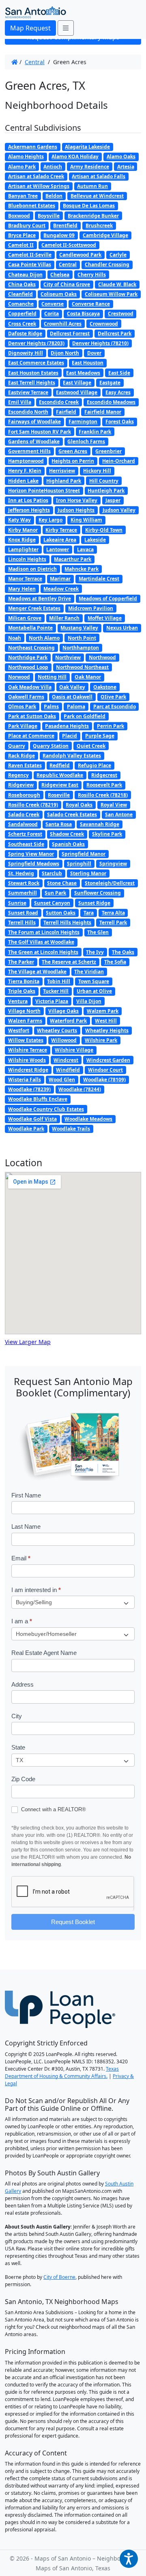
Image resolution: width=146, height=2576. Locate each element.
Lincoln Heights (27, 559)
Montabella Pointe (30, 628)
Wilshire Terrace (28, 1050)
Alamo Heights (26, 156)
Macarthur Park (73, 559)
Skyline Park (107, 834)
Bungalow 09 (59, 235)
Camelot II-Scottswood (69, 245)
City (17, 1716)
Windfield (68, 1070)
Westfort (19, 1030)
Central (35, 62)
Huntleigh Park (106, 491)
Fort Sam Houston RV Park (40, 432)
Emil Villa (20, 402)
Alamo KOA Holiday (75, 156)
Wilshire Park (101, 1040)
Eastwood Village (77, 392)
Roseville (59, 795)
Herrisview (62, 471)
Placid (70, 736)
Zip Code (23, 1779)
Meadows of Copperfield (108, 599)
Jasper (113, 500)
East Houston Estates (33, 373)
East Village (77, 383)
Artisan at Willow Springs (39, 186)
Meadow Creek (61, 589)
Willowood (64, 1040)
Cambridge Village (105, 235)
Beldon (54, 196)
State (18, 1747)
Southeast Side (26, 844)
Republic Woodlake (60, 775)
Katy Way (19, 520)
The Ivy (95, 952)
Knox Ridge (22, 540)
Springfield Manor (84, 854)
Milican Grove (25, 618)
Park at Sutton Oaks (32, 716)
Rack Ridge (21, 756)
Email (21, 1558)
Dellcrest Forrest (70, 333)
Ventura (18, 1001)
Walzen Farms (25, 1021)
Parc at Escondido (115, 707)
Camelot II (21, 245)
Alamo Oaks (121, 156)
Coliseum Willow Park (111, 294)
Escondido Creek (59, 402)
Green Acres (73, 451)
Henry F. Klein (25, 471)
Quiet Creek (91, 746)
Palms (51, 707)
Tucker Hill (56, 991)
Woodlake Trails (71, 1129)
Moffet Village (105, 618)
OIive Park (113, 697)
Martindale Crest (99, 579)
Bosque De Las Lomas (89, 206)
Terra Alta (113, 913)
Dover (94, 353)
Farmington (83, 422)
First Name (26, 1495)
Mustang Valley (79, 628)
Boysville (49, 216)
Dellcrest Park (115, 333)
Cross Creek (22, 324)
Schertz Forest (25, 834)
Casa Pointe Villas (30, 264)
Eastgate (110, 383)
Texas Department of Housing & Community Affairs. (62, 2072)
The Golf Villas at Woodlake (41, 942)
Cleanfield (20, 294)
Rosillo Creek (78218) (103, 795)
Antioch (53, 167)
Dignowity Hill (26, 353)
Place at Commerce (31, 736)
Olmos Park (22, 707)
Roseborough (24, 795)
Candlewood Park (80, 255)
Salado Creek (24, 814)
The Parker (21, 962)
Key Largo (50, 520)
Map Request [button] (30, 28)
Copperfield (22, 314)
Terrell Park (113, 922)
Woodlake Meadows (88, 1119)
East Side (119, 373)
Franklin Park (95, 432)
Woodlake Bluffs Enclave (38, 1099)
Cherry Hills (92, 275)
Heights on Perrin (73, 461)
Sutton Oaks (61, 913)
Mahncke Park (82, 569)
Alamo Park (22, 167)
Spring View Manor (31, 854)
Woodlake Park (26, 1129)
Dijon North (65, 353)
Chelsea (60, 275)
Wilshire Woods (27, 1060)
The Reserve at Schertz (69, 962)
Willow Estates (26, 1040)
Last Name (26, 1526)
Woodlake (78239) (29, 1089)
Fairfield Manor (103, 412)
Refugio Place (94, 765)
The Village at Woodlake (37, 972)
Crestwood (121, 314)
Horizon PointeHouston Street (44, 491)
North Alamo (44, 638)
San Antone (119, 814)
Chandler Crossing (107, 264)
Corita (52, 314)
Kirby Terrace (61, 530)
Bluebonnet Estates (32, 206)
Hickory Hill (97, 471)
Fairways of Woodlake (34, 422)
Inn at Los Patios (28, 500)
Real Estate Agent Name (44, 1653)
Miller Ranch (64, 618)
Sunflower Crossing (98, 893)
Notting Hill (52, 677)
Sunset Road (23, 913)
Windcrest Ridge (28, 1070)
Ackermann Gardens (33, 147)
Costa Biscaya (83, 314)
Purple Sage (100, 736)
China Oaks (22, 284)
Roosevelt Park (104, 785)
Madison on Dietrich (32, 569)
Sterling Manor (88, 873)
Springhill (79, 864)
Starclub (52, 873)
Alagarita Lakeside (87, 147)
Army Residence (90, 167)
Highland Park (64, 481)
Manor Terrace (25, 579)
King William (86, 520)
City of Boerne (59, 2277)
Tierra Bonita (24, 981)
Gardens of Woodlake (34, 441)
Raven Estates (25, 765)
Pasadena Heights (67, 726)
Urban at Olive (94, 991)
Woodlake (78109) (104, 1080)
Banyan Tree (23, 196)
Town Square (94, 981)
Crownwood (104, 324)
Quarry (17, 746)
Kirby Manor (23, 530)
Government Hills (29, 451)
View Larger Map (28, 1342)
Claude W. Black (117, 284)
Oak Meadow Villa (30, 687)
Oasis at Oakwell (72, 697)
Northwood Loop (28, 667)
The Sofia (115, 962)
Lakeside (95, 540)
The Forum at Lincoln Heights (44, 932)
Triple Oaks (22, 991)
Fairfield (66, 412)
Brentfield (65, 225)
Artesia (126, 167)
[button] (129, 2559)
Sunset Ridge (94, 903)
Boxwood (19, 216)
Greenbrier (108, 451)
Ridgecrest (104, 775)
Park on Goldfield (85, 716)
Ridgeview (21, 785)
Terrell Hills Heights (67, 922)
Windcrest (66, 1060)
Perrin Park (111, 726)
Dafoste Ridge (25, 333)
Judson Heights (76, 510)
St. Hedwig (21, 873)
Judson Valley (119, 510)
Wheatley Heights (107, 1030)
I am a (22, 1621)
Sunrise (17, 903)
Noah (15, 638)
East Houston (88, 363)
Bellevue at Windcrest (97, 196)
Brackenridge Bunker (93, 216)
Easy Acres (118, 392)
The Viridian (89, 972)
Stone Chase (62, 883)
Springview (113, 864)
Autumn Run (92, 186)
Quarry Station (51, 746)
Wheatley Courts (57, 1030)
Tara (89, 913)
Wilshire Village (74, 1050)
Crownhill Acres (63, 324)
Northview (68, 657)
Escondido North (28, 412)
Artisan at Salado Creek (36, 176)
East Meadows (83, 373)
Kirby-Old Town (104, 530)
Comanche (21, 304)
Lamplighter (23, 549)
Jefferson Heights (29, 510)
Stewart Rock (24, 883)
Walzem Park (103, 1011)
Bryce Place (22, 235)
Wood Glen (62, 1080)
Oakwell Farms (26, 697)
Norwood (19, 677)
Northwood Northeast (82, 667)
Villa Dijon (89, 1001)
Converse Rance (91, 304)
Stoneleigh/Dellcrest (110, 883)
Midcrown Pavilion (91, 608)
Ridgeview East (60, 785)
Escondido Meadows (111, 402)
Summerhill (23, 893)
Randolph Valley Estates (72, 756)
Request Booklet (73, 1922)
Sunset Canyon (52, 903)
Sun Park (55, 893)
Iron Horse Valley (77, 500)
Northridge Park (28, 657)
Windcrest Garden (108, 1060)
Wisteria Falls (25, 1080)
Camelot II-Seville (30, 255)
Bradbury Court (27, 225)
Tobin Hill (59, 981)
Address (23, 1684)
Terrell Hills (22, 922)
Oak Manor (88, 677)
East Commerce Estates (36, 363)
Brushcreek (99, 225)
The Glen (98, 932)
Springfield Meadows (34, 864)
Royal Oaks (79, 805)
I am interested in (36, 1590)
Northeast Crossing (31, 648)
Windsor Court (105, 1070)
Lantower (58, 549)
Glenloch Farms (86, 441)
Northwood (102, 657)
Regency (18, 775)
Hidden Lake (23, 481)
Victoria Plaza (52, 1001)
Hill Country (104, 481)
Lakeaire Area (60, 540)
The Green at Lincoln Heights (43, 952)
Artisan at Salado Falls (99, 176)
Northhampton (81, 648)
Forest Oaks (120, 422)
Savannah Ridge (100, 824)
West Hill (106, 1021)
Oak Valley (72, 687)
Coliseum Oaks (59, 294)
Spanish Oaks (68, 844)
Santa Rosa (59, 824)
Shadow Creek (67, 834)
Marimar (60, 579)
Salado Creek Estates (72, 814)
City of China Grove (67, 284)
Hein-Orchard (119, 461)
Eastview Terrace (28, 392)
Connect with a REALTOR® (53, 1809)
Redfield (60, 765)
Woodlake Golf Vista (32, 1119)
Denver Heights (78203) (36, 343)
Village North (24, 1011)
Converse (53, 304)
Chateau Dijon (25, 275)
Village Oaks (63, 1011)
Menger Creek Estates (34, 608)
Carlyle (118, 255)
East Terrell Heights (32, 383)
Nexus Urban (122, 628)
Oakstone (105, 687)
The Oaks (123, 952)
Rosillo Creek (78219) (33, 805)
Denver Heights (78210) (100, 343)
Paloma (76, 707)
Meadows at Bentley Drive (40, 599)
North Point (82, 638)
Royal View (114, 805)
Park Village (23, 726)
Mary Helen (22, 589)
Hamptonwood (26, 461)
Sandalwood (23, 824)
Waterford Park (68, 1021)
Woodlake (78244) (80, 1089)
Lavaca (85, 549)
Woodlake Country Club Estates (46, 1109)
